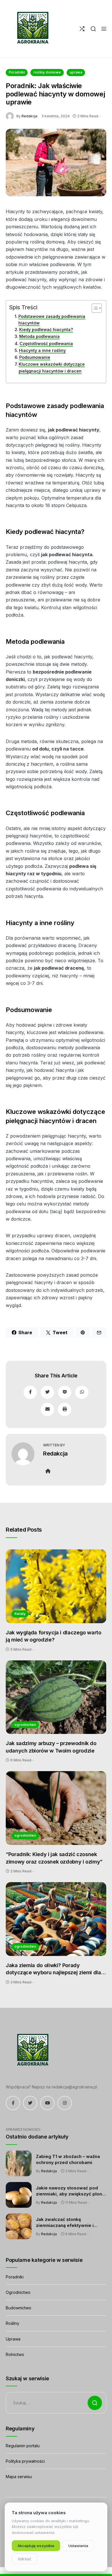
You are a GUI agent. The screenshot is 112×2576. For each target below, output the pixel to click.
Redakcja (29, 116)
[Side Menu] (104, 29)
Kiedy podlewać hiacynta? (46, 329)
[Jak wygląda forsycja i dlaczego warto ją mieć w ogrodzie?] (56, 1586)
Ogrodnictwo (18, 2292)
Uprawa (13, 2339)
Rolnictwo (15, 2354)
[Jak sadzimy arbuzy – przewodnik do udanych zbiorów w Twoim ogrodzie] (56, 1697)
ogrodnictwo (25, 1725)
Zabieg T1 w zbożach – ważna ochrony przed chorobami (68, 2159)
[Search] (93, 29)
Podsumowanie (35, 357)
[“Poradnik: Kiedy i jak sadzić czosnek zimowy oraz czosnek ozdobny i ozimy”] (56, 1808)
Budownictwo (19, 2308)
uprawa (76, 72)
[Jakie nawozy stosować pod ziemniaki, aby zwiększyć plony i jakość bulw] (19, 2195)
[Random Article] (82, 29)
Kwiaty (20, 1614)
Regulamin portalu (23, 2446)
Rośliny (12, 2323)
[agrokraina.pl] (32, 29)
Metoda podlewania (39, 336)
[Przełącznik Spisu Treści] (94, 308)
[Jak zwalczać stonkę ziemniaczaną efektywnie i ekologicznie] (19, 2226)
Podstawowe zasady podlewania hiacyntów (52, 320)
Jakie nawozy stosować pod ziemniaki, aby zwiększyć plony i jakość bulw (70, 2191)
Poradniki (17, 72)
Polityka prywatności (25, 2461)
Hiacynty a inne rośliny (42, 350)
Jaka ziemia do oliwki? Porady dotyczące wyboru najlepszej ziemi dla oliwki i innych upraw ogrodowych (53, 1969)
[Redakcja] (11, 116)
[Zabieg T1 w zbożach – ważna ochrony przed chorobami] (19, 2163)
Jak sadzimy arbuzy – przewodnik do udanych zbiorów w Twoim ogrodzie (51, 1747)
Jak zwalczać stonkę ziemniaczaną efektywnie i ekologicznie (65, 2223)
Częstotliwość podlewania (46, 343)
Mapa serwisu (19, 2477)
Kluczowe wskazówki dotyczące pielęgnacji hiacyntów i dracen (52, 367)
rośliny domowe (47, 72)
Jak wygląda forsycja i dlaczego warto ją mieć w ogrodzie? (54, 1636)
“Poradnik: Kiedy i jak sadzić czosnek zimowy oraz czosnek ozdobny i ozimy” (54, 1858)
